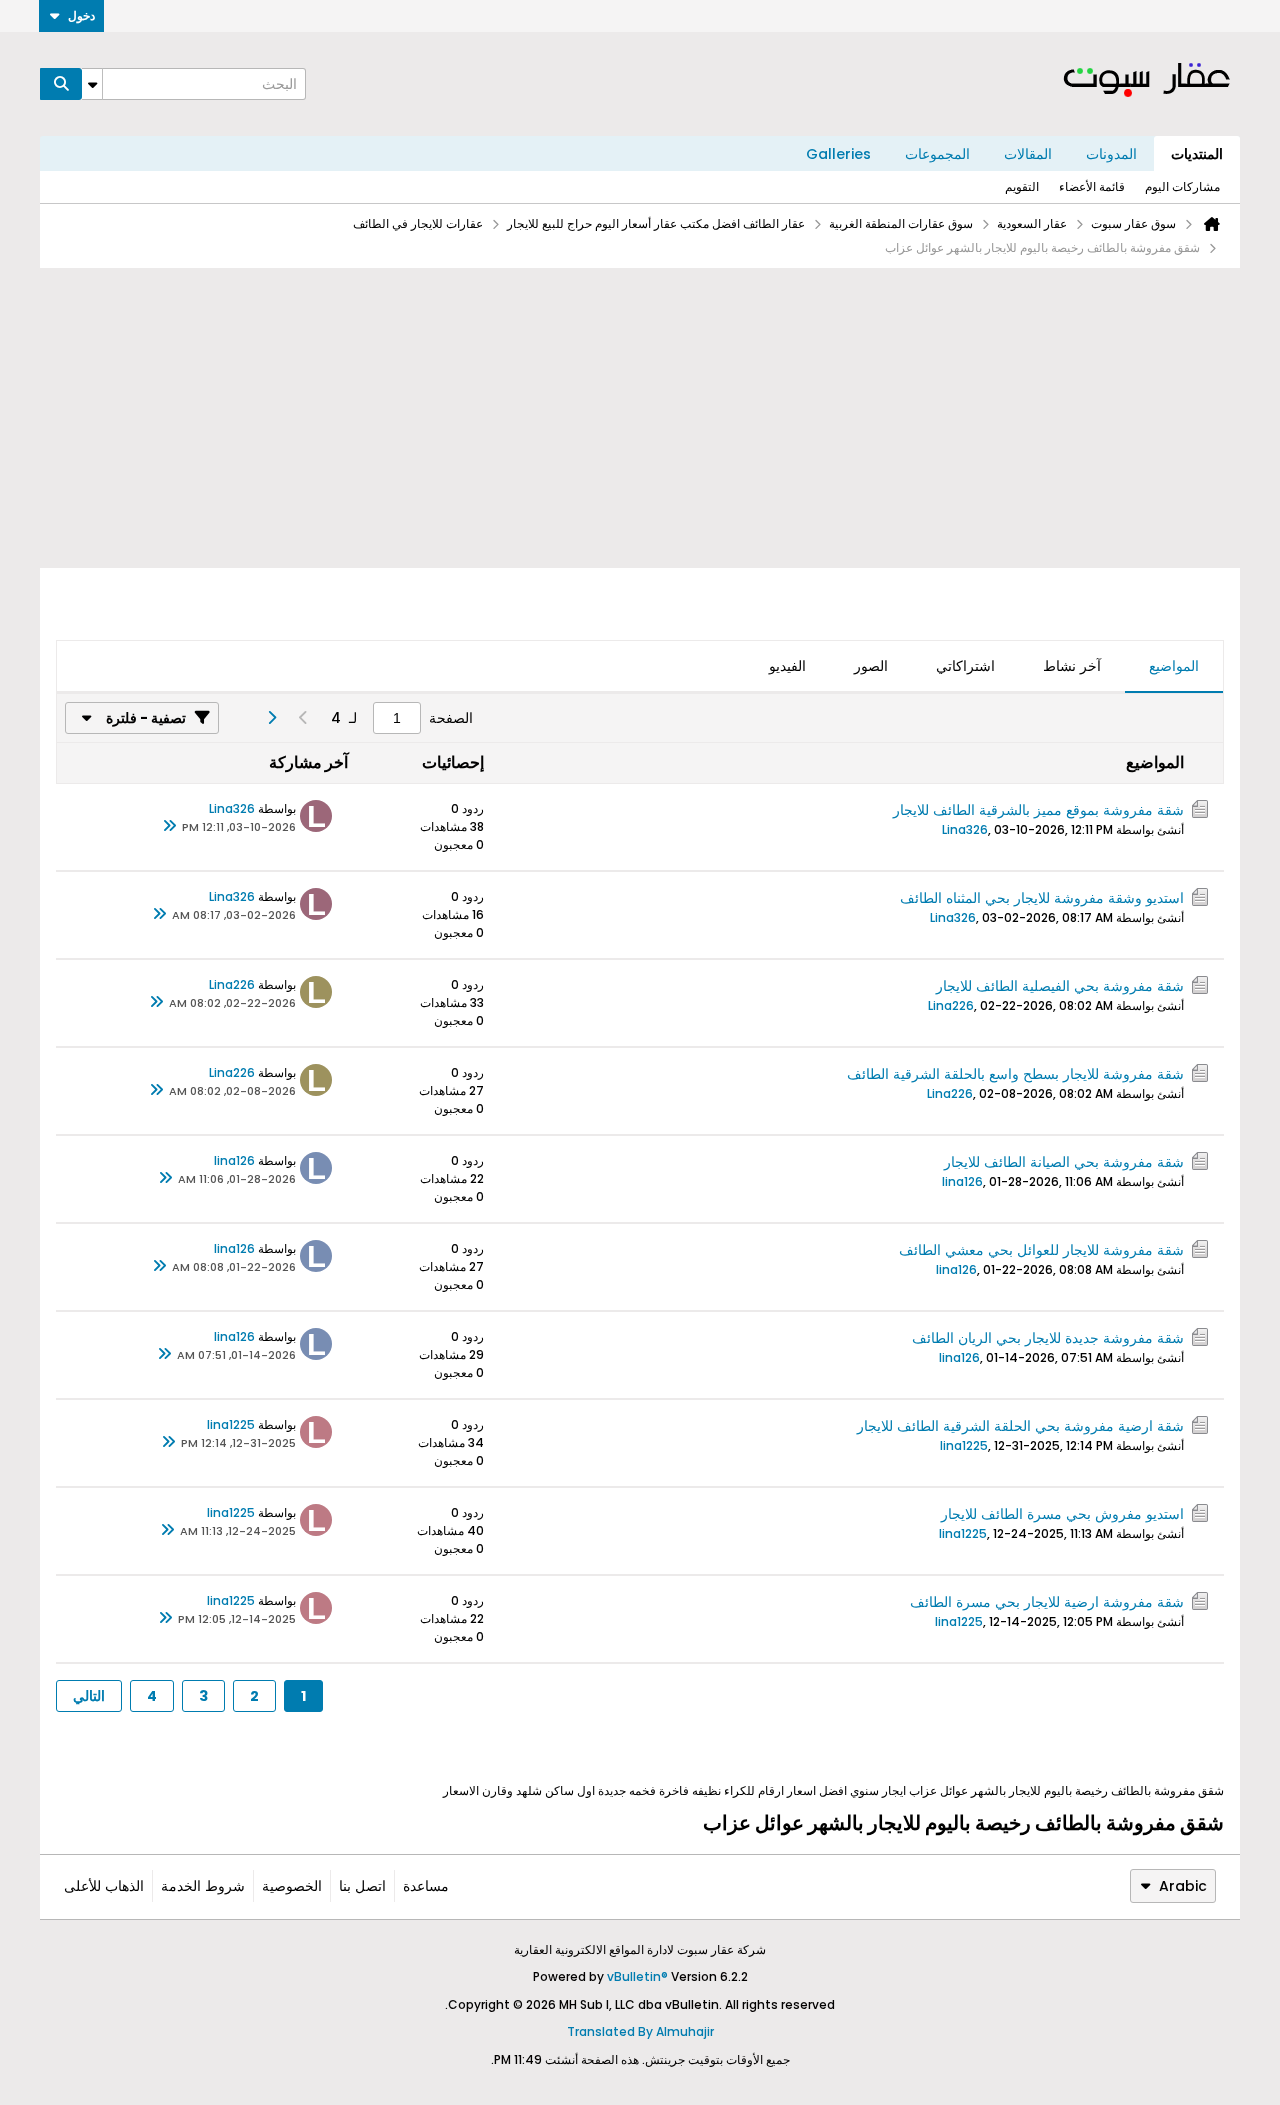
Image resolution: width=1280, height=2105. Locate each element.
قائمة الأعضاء (1092, 186)
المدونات (1111, 154)
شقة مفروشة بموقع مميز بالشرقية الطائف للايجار (1038, 810)
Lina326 (965, 829)
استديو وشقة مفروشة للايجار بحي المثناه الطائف (1042, 898)
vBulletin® (637, 1976)
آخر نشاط (1072, 666)
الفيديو (787, 666)
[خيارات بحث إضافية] (92, 84)
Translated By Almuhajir (640, 2031)
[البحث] (61, 84)
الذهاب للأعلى (104, 1886)
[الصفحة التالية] (271, 718)
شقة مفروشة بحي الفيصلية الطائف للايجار (1060, 986)
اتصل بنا (362, 1886)
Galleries (838, 154)
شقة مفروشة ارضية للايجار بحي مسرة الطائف (1047, 1602)
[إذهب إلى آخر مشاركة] (170, 827)
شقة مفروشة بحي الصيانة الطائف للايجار (1064, 1162)
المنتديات (1197, 154)
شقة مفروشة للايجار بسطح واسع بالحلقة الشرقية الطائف (1015, 1074)
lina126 (962, 1181)
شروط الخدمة (203, 1886)
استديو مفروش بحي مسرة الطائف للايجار (1062, 1514)
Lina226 (951, 1005)
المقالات (1028, 154)
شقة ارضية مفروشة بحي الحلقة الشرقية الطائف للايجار (1020, 1426)
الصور (871, 666)
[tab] (1174, 667)
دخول (81, 15)
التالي (89, 1696)
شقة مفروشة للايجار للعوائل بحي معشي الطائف (1041, 1250)
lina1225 (964, 1445)
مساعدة (426, 1886)
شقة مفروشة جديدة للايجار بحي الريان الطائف (1048, 1338)
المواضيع (1174, 666)
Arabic (1183, 1886)
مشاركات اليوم (1182, 186)
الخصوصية (292, 1886)
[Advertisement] (640, 418)
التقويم (1022, 186)
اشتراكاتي (965, 666)
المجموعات (937, 154)
